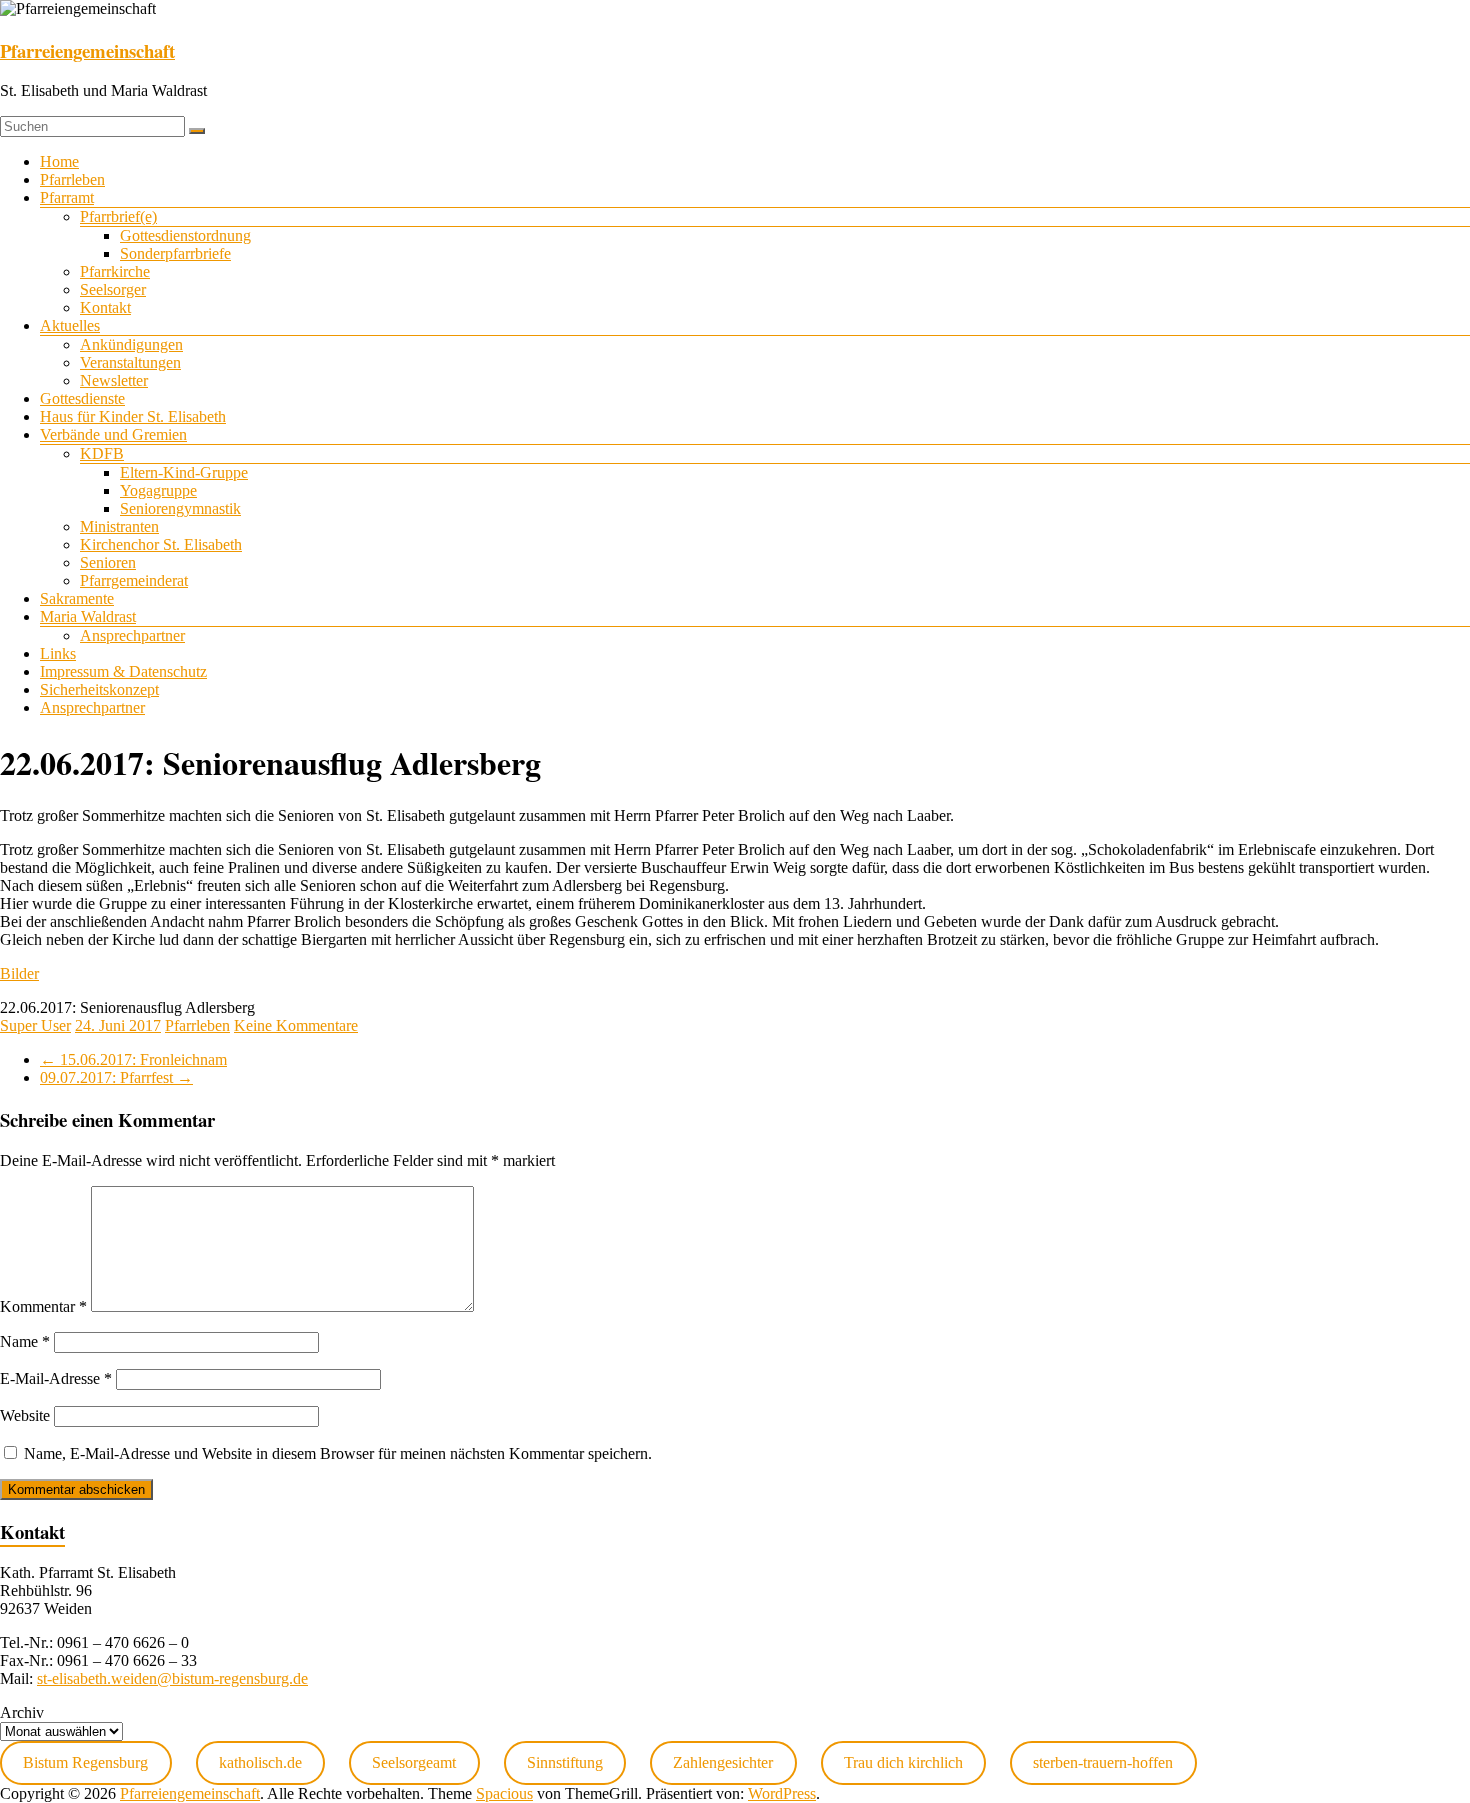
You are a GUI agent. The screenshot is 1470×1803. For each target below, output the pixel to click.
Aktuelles (70, 325)
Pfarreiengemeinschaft (87, 50)
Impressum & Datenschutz (123, 671)
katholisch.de (260, 1762)
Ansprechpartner (132, 635)
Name (25, 1341)
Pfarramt (67, 197)
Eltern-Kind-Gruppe (184, 472)
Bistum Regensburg (85, 1762)
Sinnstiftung (565, 1762)
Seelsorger (113, 289)
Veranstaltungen (130, 362)
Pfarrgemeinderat (134, 580)
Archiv (22, 1712)
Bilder (19, 973)
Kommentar (43, 1306)
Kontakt (105, 307)
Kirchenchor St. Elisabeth (161, 544)
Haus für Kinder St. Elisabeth (133, 416)
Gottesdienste (82, 398)
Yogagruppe (158, 490)
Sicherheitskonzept (99, 689)
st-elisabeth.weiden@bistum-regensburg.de (172, 1678)
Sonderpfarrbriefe (175, 253)
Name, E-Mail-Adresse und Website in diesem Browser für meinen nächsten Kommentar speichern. (338, 1453)
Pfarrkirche (115, 271)
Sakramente (77, 598)
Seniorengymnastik (180, 508)
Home (59, 161)
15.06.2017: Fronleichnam (133, 1059)
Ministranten (119, 526)
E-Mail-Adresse (56, 1378)
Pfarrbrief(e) (118, 216)
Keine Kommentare (296, 1025)
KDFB (102, 453)
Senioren (108, 562)
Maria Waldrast (88, 616)
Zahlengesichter (723, 1762)
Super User (35, 1025)
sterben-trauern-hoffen (1103, 1762)
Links (58, 653)
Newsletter (114, 380)
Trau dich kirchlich (903, 1762)
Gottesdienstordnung (185, 235)
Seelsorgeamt (414, 1762)
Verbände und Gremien (113, 434)
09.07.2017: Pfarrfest (116, 1077)
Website (25, 1415)
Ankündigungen (131, 344)
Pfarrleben (72, 179)
